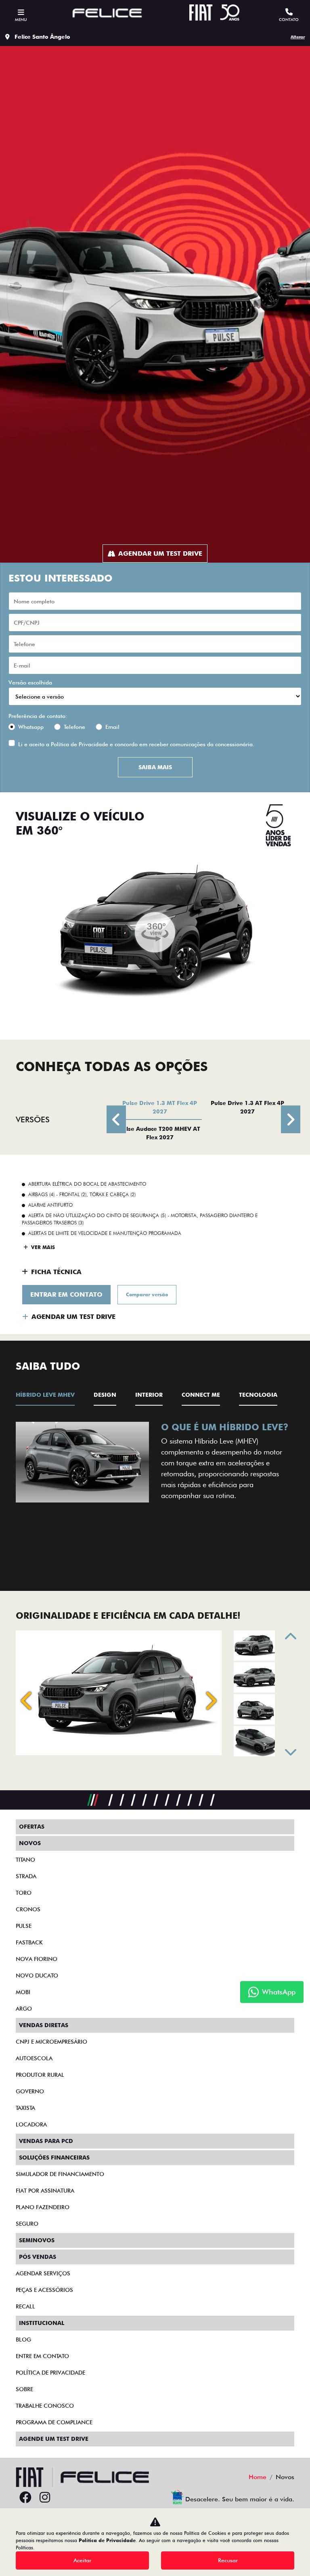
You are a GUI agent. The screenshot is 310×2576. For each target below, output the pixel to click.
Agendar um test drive (160, 553)
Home (258, 2477)
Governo (30, 2091)
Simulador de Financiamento (60, 2174)
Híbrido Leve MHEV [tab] (45, 1395)
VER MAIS (42, 1247)
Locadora (31, 2124)
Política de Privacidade (80, 744)
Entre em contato (42, 2356)
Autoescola (34, 2058)
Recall (25, 2306)
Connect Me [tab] (201, 1395)
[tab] (160, 1107)
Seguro (27, 2224)
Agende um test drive (54, 2439)
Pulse (24, 1926)
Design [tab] (105, 1395)
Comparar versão (147, 1294)
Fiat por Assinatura (45, 2191)
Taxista (25, 2108)
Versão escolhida (30, 682)
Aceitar (82, 2560)
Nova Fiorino (37, 1959)
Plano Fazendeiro (43, 2207)
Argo (24, 2009)
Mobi (23, 1992)
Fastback (29, 1942)
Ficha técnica (56, 1272)
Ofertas (32, 1827)
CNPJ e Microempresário (51, 2042)
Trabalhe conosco (45, 2406)
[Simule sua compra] (64, 2498)
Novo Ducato (37, 1975)
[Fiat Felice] (107, 14)
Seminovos (37, 2240)
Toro (24, 1893)
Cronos (28, 1909)
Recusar (228, 2560)
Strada (26, 1876)
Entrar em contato (66, 1294)
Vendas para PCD (46, 2141)
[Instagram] (45, 2498)
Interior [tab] (149, 1395)
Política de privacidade (50, 2373)
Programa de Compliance (54, 2422)
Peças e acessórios (44, 2290)
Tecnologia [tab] (258, 1395)
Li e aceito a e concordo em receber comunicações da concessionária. (136, 744)
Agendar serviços (43, 2273)
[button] (32, 1492)
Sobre (24, 2389)
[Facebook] (25, 2498)
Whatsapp (31, 727)
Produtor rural (40, 2075)
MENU (21, 19)
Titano (25, 1860)
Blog (23, 2340)
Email (112, 727)
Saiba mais (155, 767)
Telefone (74, 727)
